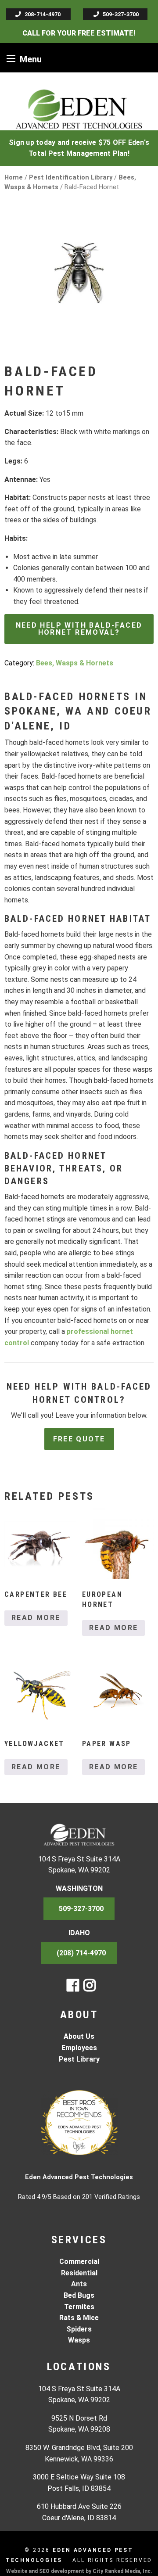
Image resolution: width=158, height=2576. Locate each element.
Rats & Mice (79, 2318)
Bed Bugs (79, 2295)
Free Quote (79, 1439)
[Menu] (11, 58)
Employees (79, 2048)
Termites (79, 2307)
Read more (36, 1618)
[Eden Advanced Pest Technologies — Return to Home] (79, 109)
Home (14, 177)
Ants (79, 2284)
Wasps (79, 2340)
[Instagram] (90, 1988)
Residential (79, 2273)
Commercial (79, 2262)
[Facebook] (73, 1988)
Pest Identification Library (71, 177)
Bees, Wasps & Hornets (75, 663)
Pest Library (79, 2059)
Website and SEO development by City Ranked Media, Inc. (79, 2571)
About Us (79, 2036)
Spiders (79, 2329)
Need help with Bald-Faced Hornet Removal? (79, 629)
